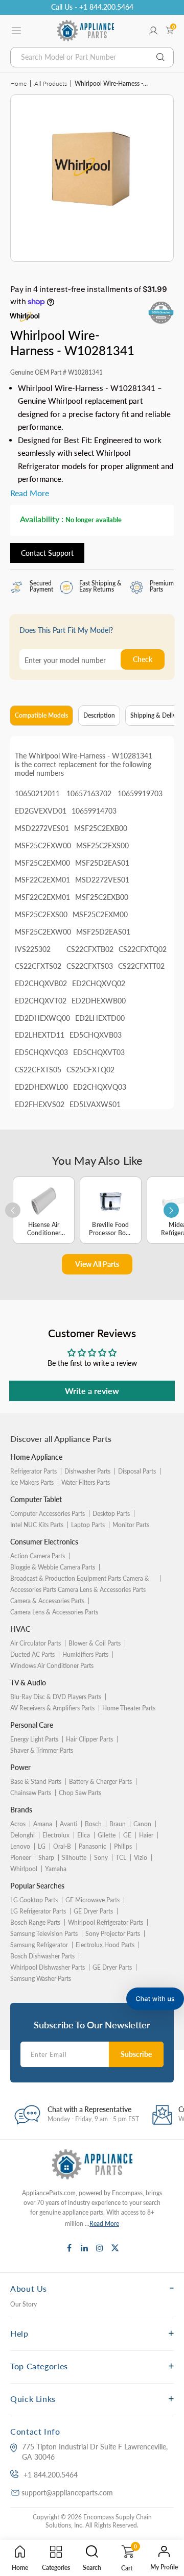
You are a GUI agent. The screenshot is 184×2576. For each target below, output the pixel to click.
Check (143, 659)
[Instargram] (100, 2248)
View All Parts (97, 1264)
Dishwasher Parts (87, 1471)
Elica (84, 1835)
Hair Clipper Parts (89, 1739)
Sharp (46, 1858)
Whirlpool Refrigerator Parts (106, 1922)
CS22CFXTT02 (141, 966)
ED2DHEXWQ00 (42, 1018)
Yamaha (56, 1869)
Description (99, 715)
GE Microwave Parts (93, 1900)
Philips (123, 1846)
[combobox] (92, 57)
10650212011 (37, 793)
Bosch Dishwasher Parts (42, 1956)
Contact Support (47, 553)
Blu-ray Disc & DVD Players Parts (56, 1697)
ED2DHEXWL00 (41, 1087)
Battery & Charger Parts (100, 1782)
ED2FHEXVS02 (40, 1104)
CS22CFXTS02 (38, 966)
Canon (142, 1824)
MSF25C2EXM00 (42, 863)
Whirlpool (24, 1869)
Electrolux (56, 1835)
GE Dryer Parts (93, 1911)
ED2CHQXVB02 (41, 983)
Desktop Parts (111, 1514)
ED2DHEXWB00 (99, 1001)
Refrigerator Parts (33, 1471)
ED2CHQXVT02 (41, 1001)
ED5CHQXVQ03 (41, 1052)
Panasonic (93, 1846)
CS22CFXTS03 (90, 966)
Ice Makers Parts (32, 1482)
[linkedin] (84, 2248)
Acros (18, 1824)
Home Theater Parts (129, 1708)
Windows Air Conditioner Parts (52, 1666)
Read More (104, 2224)
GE (127, 1835)
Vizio (141, 1858)
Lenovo (20, 1846)
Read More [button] (30, 493)
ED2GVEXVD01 (41, 811)
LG (42, 1846)
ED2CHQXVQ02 (99, 983)
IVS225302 (33, 949)
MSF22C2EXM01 (42, 880)
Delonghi (22, 1835)
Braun (118, 1824)
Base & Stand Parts (36, 1782)
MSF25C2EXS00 (102, 845)
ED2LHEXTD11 (40, 1035)
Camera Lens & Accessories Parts (54, 1612)
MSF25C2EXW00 (43, 845)
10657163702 (89, 793)
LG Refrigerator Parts (38, 1911)
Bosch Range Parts (35, 1922)
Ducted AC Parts (32, 1654)
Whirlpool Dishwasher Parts (48, 1967)
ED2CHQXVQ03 (100, 1087)
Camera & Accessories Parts (47, 1601)
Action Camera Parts (38, 1556)
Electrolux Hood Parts (105, 1945)
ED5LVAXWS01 (95, 1104)
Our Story (24, 2304)
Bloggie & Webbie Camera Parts (53, 1567)
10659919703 (140, 793)
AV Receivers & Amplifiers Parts (52, 1708)
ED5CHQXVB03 (96, 1035)
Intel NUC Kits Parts (37, 1525)
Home (18, 83)
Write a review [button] (92, 1391)
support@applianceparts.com (67, 2493)
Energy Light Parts (34, 1739)
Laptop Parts (88, 1525)
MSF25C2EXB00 (101, 828)
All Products (51, 83)
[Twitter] (115, 2248)
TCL (121, 1858)
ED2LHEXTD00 (100, 1018)
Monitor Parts (131, 1525)
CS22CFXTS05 (38, 1070)
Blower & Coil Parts (95, 1643)
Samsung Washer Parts (41, 1979)
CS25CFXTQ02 (90, 1070)
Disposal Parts (137, 1471)
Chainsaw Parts (31, 1793)
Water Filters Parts (86, 1482)
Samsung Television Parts (44, 1934)
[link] (169, 2466)
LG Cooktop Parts (34, 1900)
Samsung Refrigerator (39, 1945)
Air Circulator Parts (36, 1643)
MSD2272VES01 (42, 828)
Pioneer (20, 1858)
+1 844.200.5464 (51, 2475)
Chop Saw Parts (80, 1793)
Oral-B (62, 1846)
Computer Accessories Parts (48, 1514)
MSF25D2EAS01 (102, 863)
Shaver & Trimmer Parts (42, 1750)
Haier (146, 1835)
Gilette (107, 1835)
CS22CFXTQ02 (143, 949)
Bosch (93, 1824)
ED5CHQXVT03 (99, 1052)
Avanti (68, 1824)
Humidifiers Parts (85, 1654)
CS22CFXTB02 (90, 949)
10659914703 (94, 811)
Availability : (42, 519)
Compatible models (41, 715)
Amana (43, 1824)
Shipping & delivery (157, 715)
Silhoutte (74, 1858)
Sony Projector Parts (113, 1934)
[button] (155, 1999)
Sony (101, 1858)
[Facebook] (69, 2248)
